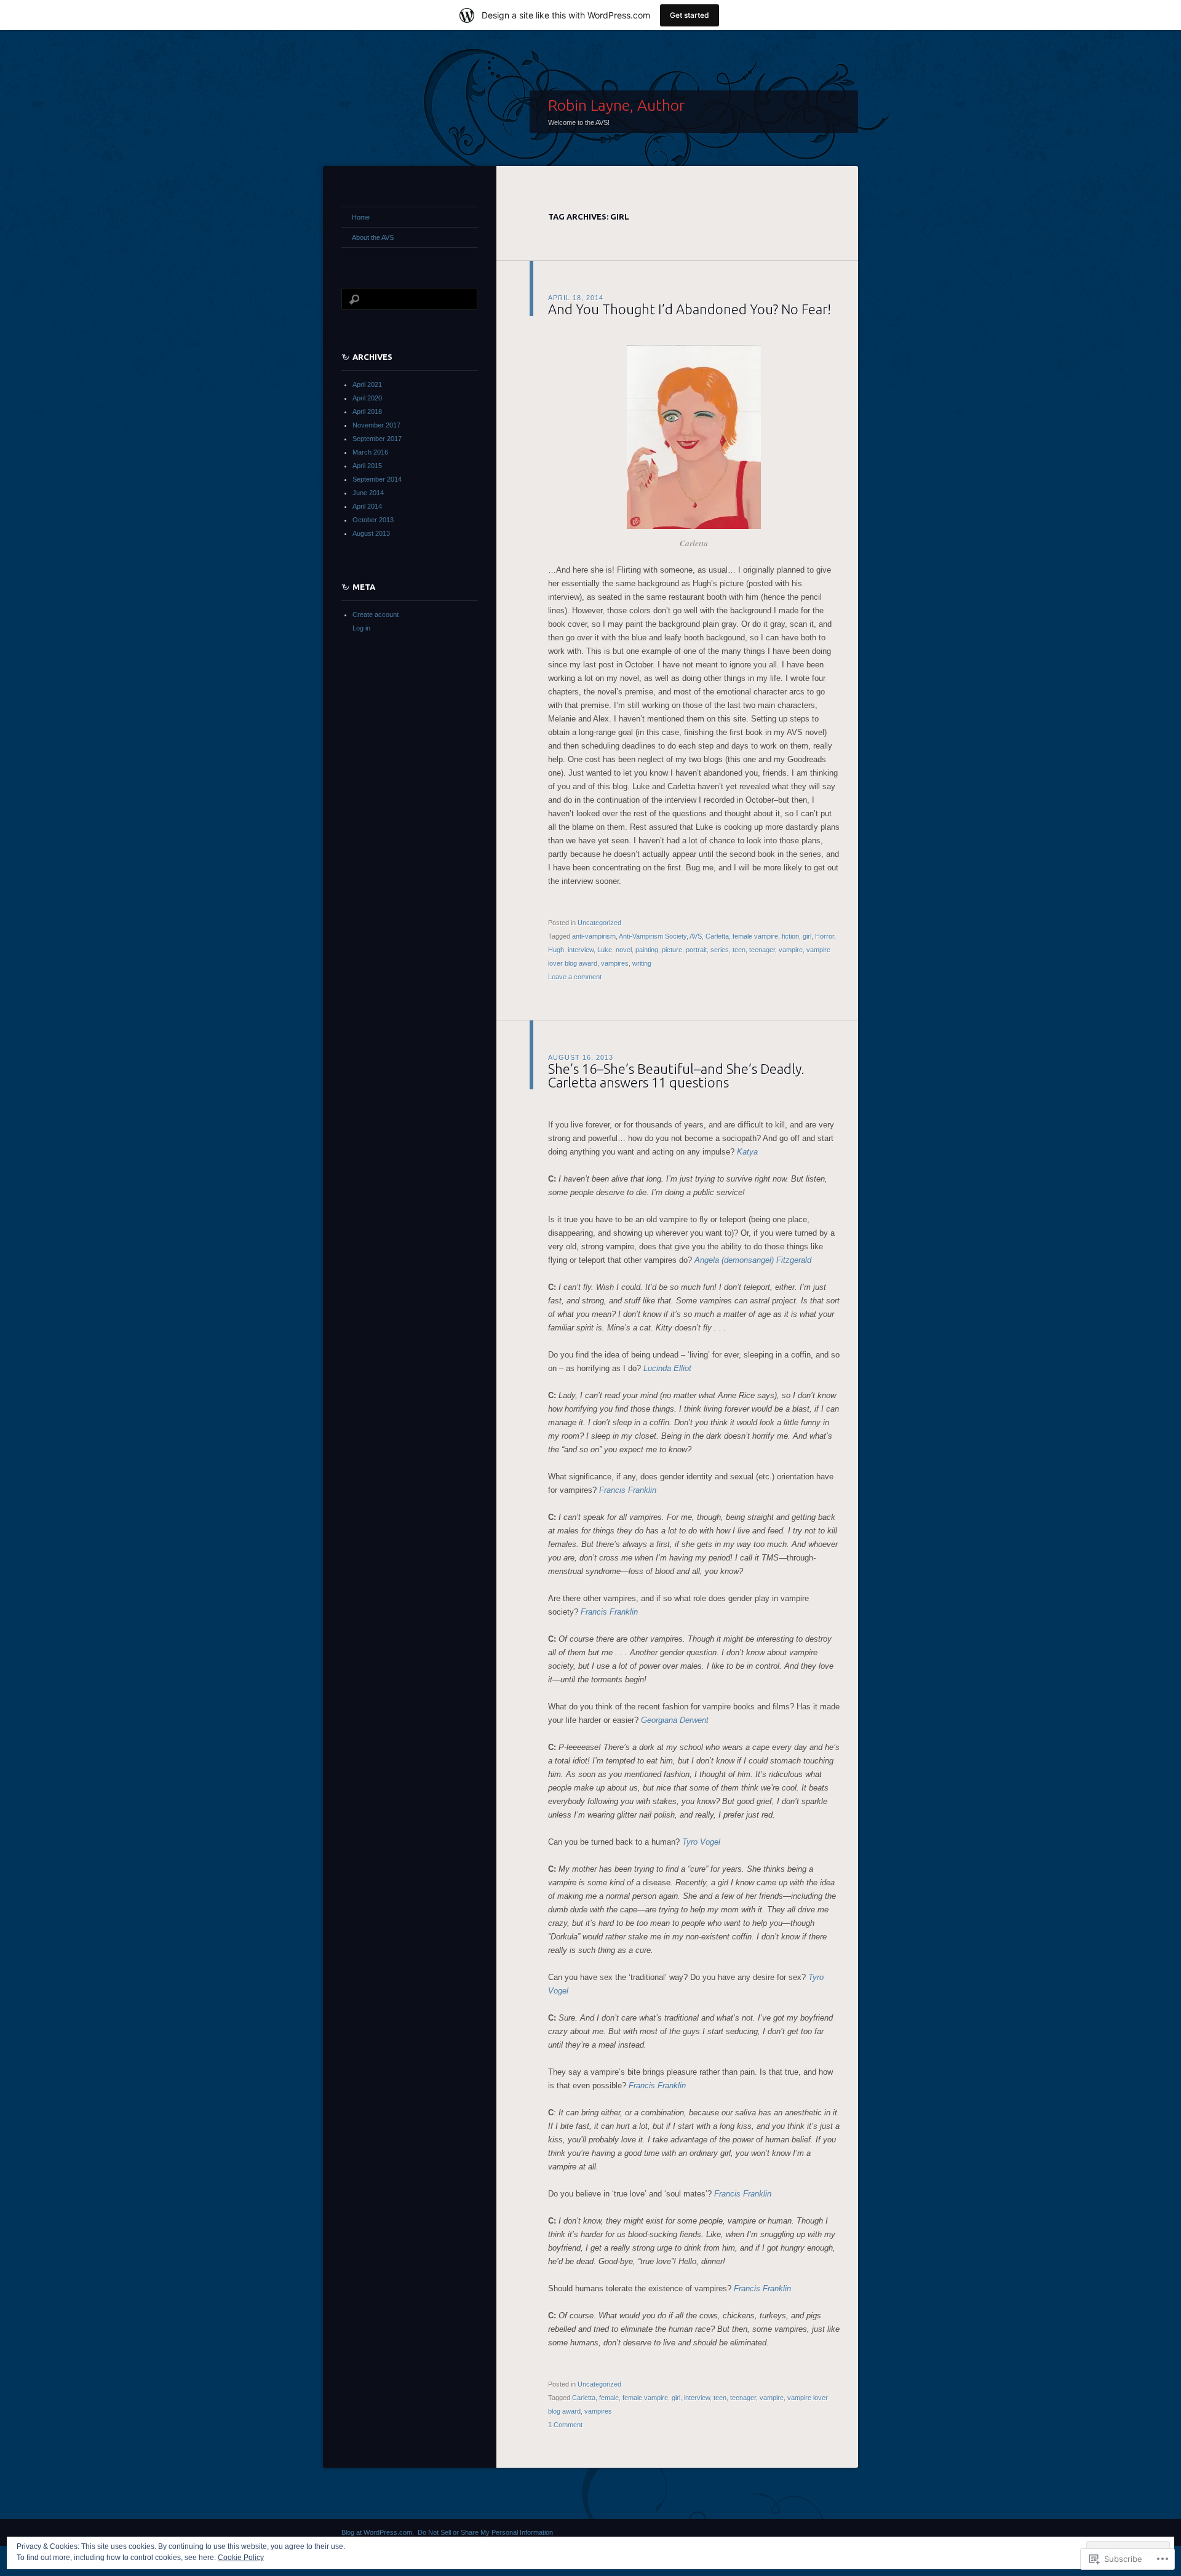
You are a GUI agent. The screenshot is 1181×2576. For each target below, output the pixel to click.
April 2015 (367, 466)
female (609, 2398)
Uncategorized (599, 923)
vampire (791, 950)
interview (581, 950)
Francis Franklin (628, 1490)
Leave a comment (575, 977)
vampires (615, 963)
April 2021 (367, 384)
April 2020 (367, 398)
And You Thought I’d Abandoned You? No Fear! (690, 309)
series (720, 950)
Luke (605, 950)
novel (624, 950)
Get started (690, 15)
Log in (361, 628)
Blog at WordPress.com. (378, 2532)
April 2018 (367, 411)
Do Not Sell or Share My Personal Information (485, 2532)
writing (642, 963)
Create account (376, 614)
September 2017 (377, 439)
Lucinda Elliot (667, 1368)
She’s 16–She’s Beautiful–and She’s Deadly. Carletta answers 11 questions (676, 1075)
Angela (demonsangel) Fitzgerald (753, 1260)
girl (807, 936)
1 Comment (565, 2425)
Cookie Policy (241, 2558)
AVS (696, 936)
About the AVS (373, 237)
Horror (825, 936)
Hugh (556, 950)
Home (361, 217)
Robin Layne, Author (616, 105)
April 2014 (367, 506)
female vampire (755, 936)
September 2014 (377, 479)
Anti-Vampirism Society (653, 936)
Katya (747, 1152)
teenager (762, 950)
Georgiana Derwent (675, 1720)
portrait (696, 950)
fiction (790, 936)
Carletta (717, 936)
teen (739, 950)
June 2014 (368, 493)
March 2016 (370, 452)
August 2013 (371, 533)
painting (647, 950)
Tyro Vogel (701, 1842)
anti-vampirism (594, 936)
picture (672, 950)
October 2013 (373, 520)
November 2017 (376, 425)
